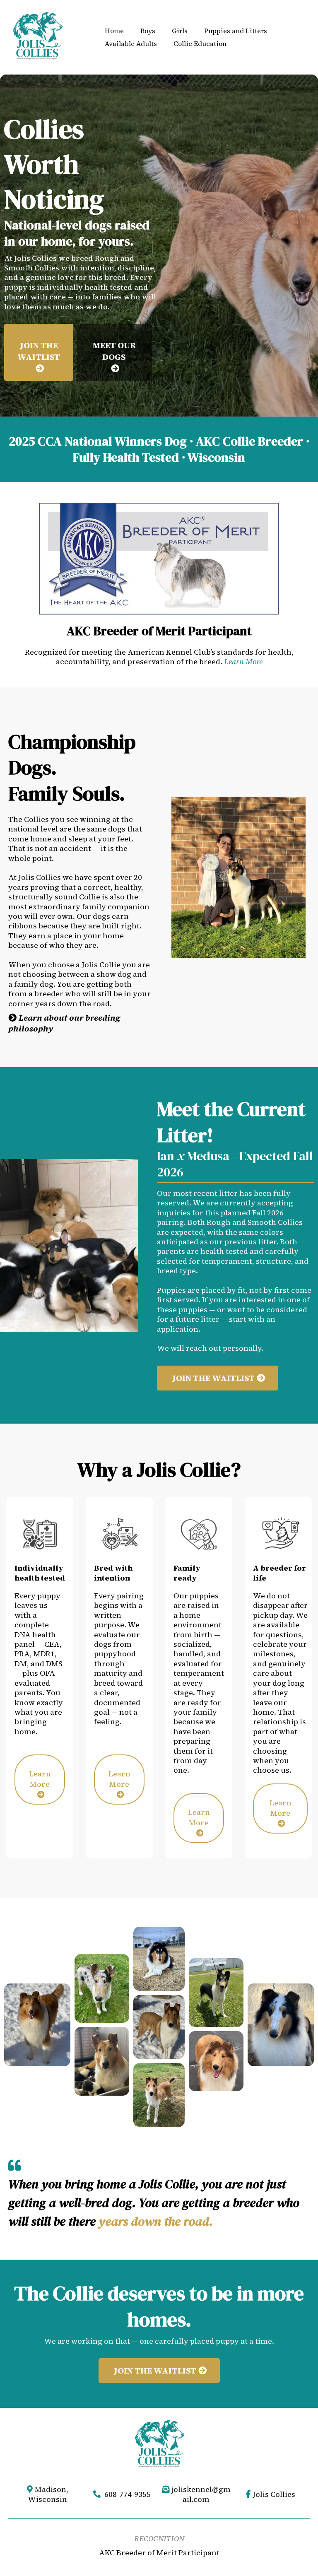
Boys (148, 31)
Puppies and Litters (236, 31)
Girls (180, 31)
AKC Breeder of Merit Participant (159, 2553)
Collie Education (200, 43)
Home (114, 31)
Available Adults (131, 43)
